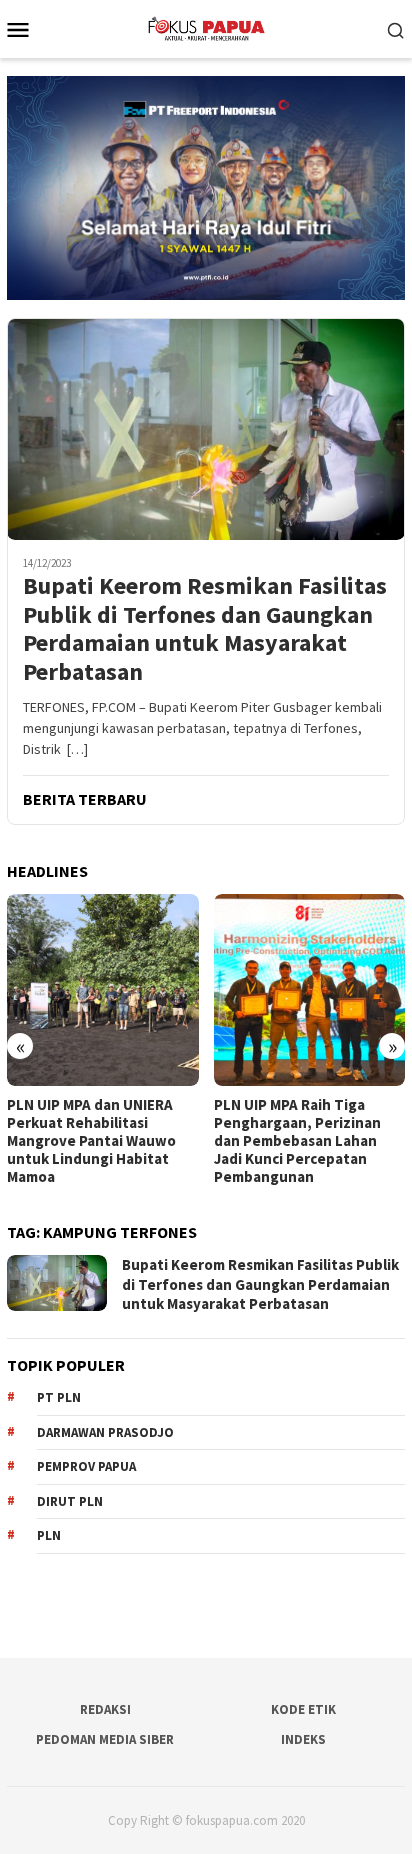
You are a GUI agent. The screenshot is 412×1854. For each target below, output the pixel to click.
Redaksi (105, 1709)
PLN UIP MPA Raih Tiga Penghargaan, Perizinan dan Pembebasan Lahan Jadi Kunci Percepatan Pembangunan (96, 1141)
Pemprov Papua (86, 1466)
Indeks (303, 1739)
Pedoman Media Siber (105, 1739)
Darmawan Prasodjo (105, 1432)
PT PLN (59, 1397)
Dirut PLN (70, 1501)
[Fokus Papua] (205, 27)
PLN (49, 1535)
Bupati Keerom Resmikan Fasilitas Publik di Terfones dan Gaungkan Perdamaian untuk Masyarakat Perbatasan (205, 629)
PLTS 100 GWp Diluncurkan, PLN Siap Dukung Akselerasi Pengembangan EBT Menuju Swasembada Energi (315, 1141)
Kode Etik (303, 1709)
